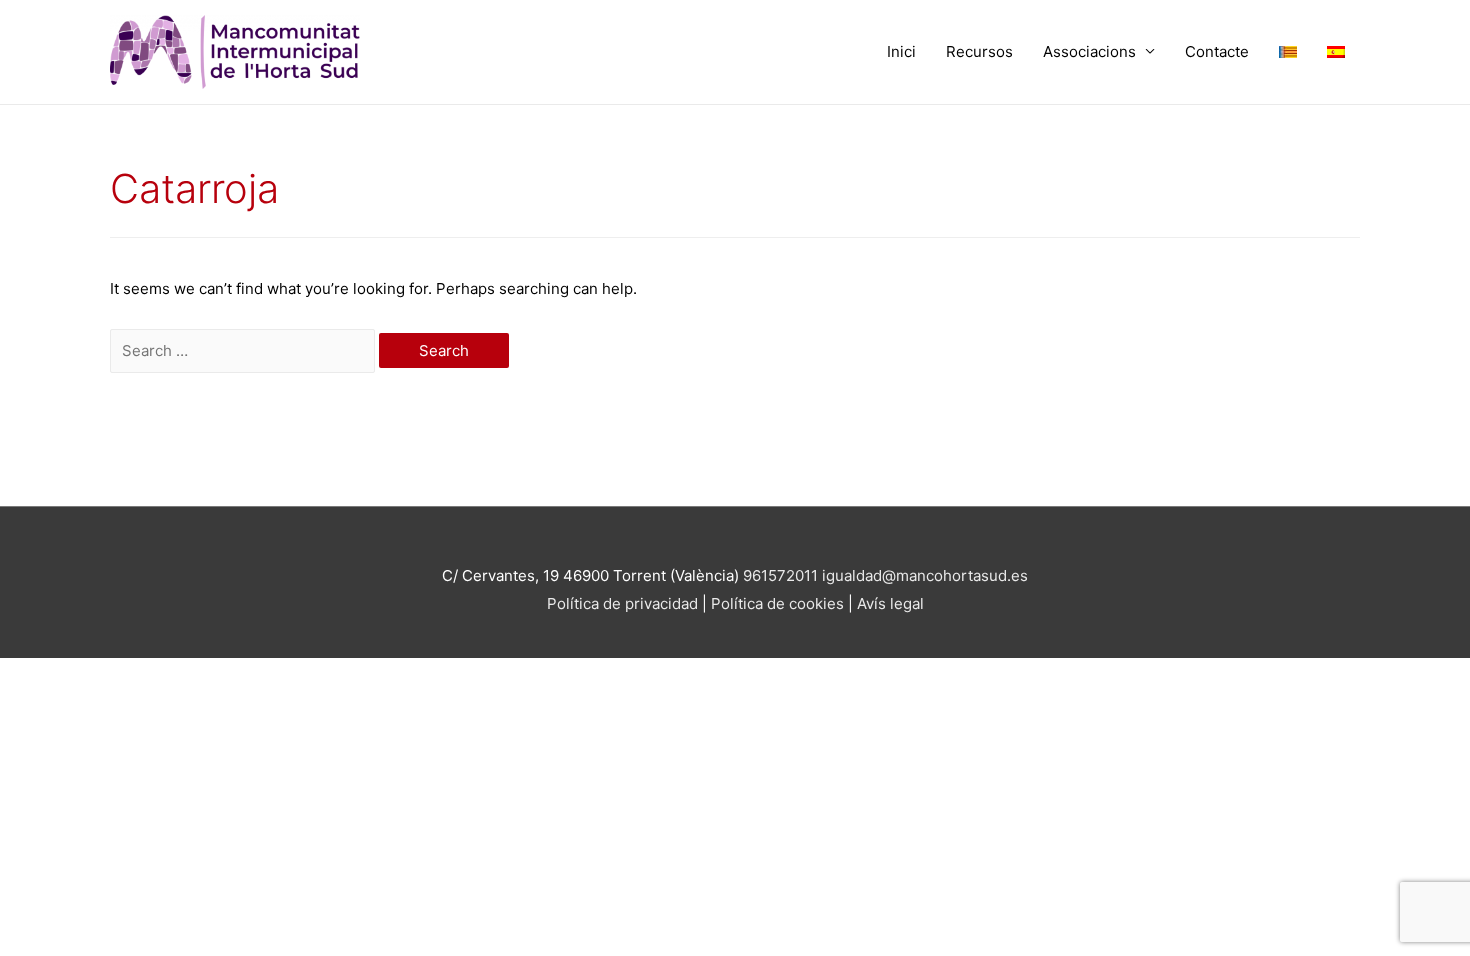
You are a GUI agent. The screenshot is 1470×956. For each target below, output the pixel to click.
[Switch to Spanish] (1336, 52)
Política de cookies (779, 603)
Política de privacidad (622, 603)
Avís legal (890, 603)
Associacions (1089, 51)
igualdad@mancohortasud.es (925, 575)
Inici (901, 51)
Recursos (979, 51)
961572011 (780, 575)
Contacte (1217, 51)
